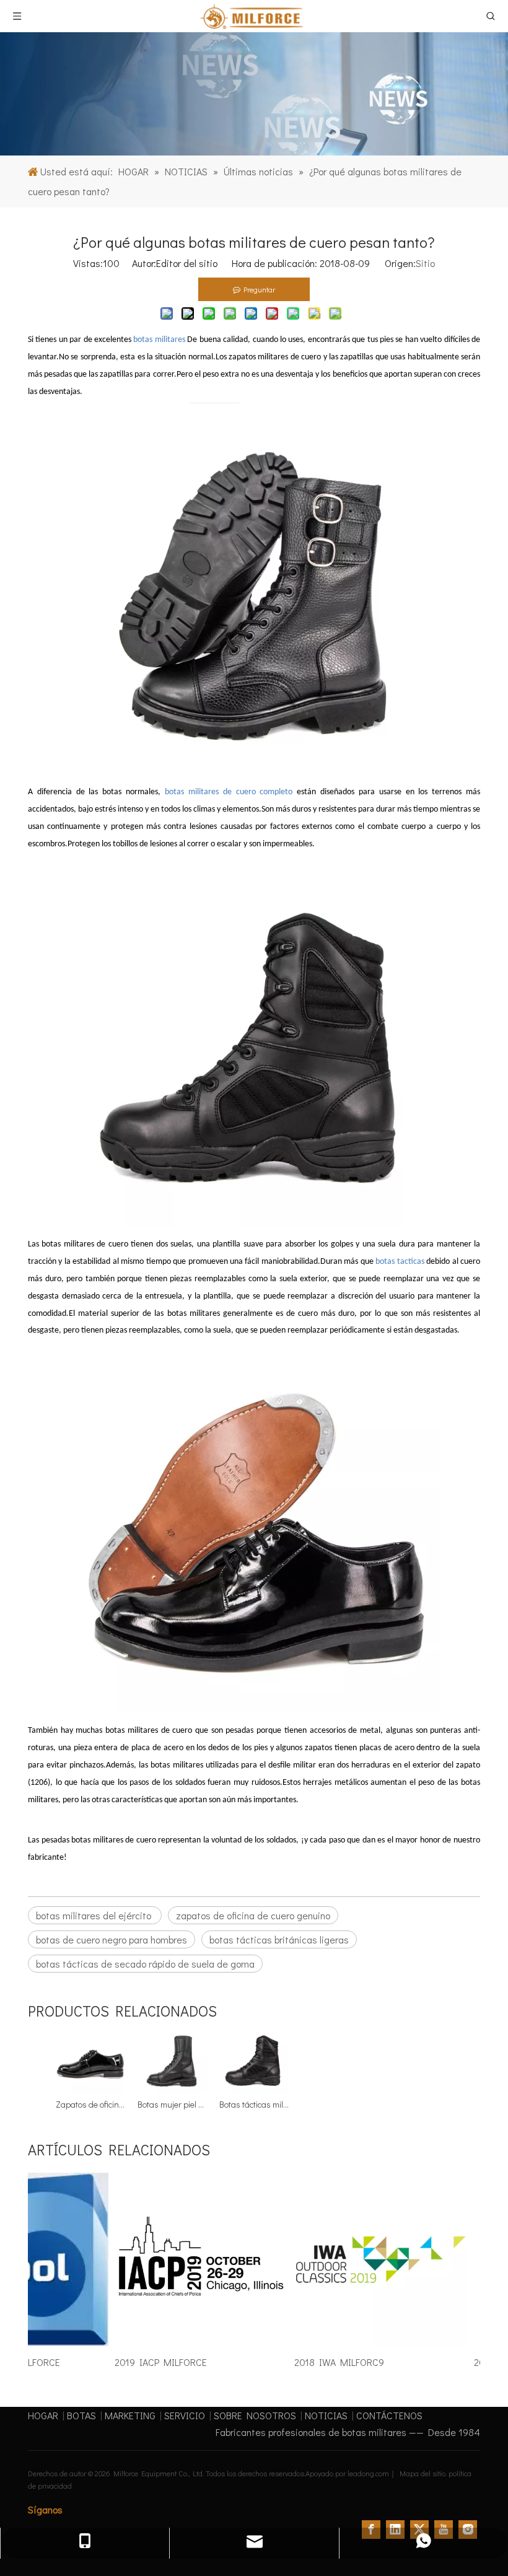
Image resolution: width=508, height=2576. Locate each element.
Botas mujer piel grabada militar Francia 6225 (172, 2104)
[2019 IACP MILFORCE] (189, 2345)
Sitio (425, 263)
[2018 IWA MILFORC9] (369, 2345)
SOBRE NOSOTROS (255, 2415)
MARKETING (130, 2415)
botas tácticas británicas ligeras (279, 1939)
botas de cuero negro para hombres (112, 1939)
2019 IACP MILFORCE (148, 2362)
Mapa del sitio (423, 2473)
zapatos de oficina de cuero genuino (253, 1915)
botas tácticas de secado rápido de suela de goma (145, 1964)
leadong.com (368, 2473)
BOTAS (81, 2415)
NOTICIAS (326, 2415)
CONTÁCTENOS (389, 2415)
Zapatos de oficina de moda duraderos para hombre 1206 (90, 2104)
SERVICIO (185, 2415)
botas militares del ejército (95, 1915)
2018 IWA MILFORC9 (327, 2362)
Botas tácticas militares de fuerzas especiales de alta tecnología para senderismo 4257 (254, 2104)
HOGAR (43, 2415)
